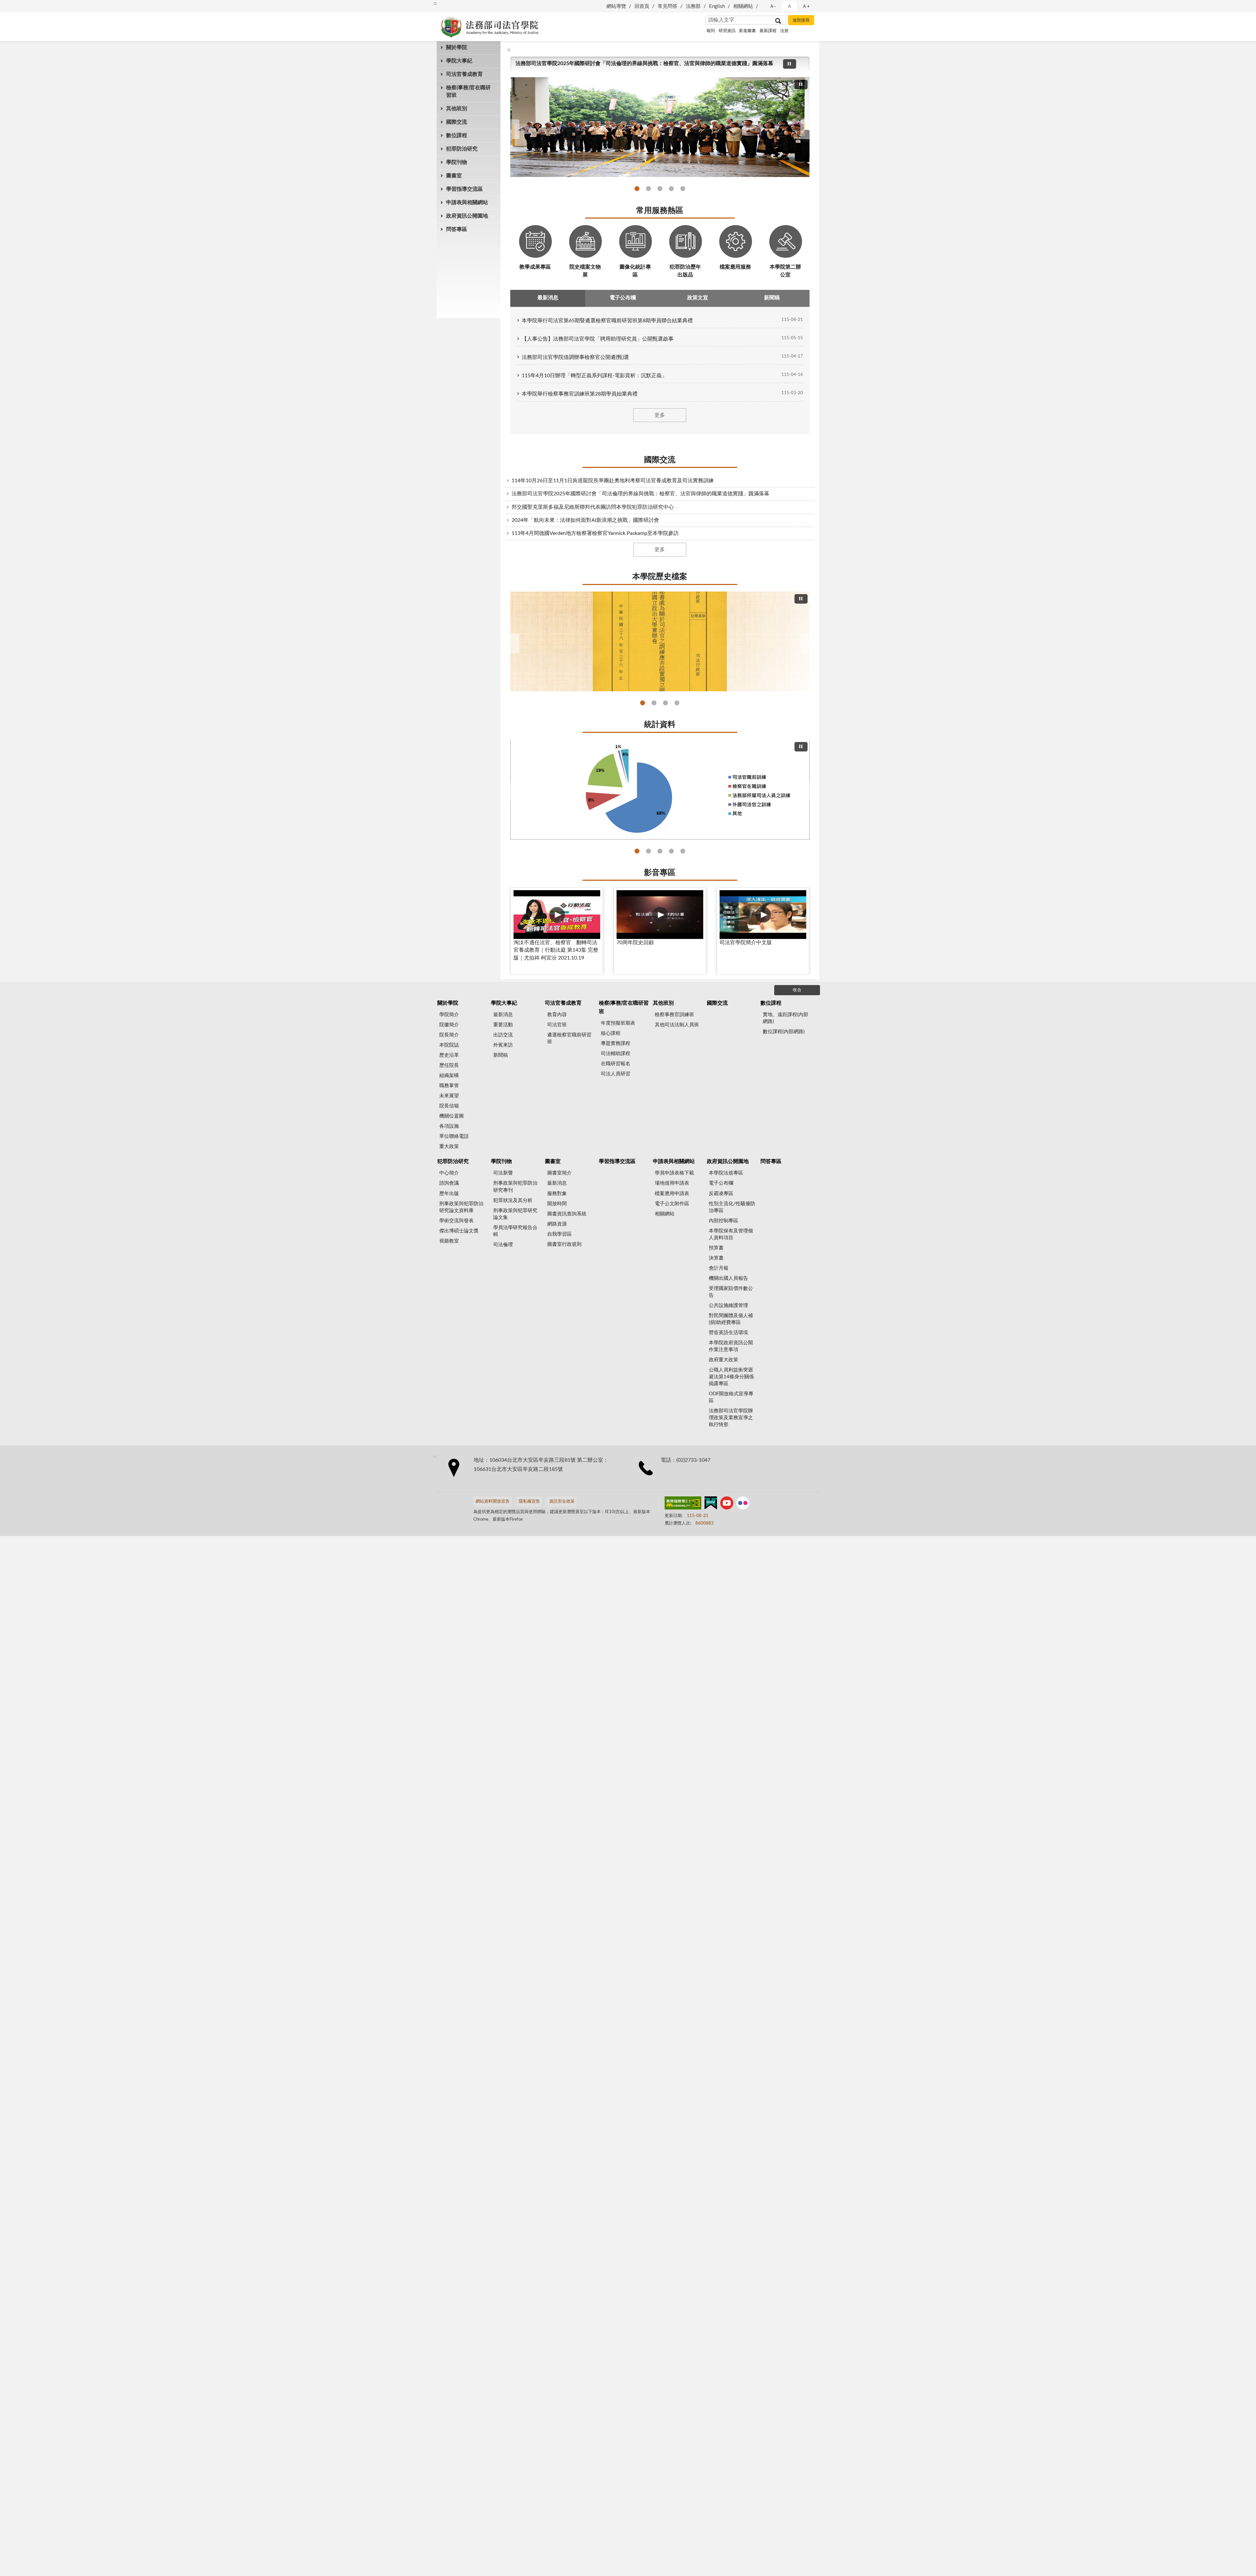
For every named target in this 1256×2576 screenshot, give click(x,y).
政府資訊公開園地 (467, 216)
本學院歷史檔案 (660, 577)
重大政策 (449, 1147)
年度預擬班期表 (618, 1023)
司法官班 (557, 1025)
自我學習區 (559, 1234)
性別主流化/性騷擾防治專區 (732, 1207)
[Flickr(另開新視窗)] (743, 1504)
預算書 (716, 1248)
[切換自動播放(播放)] (790, 64)
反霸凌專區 (721, 1194)
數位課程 (457, 135)
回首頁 (642, 6)
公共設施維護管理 (728, 1306)
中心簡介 (449, 1173)
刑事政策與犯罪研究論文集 (515, 1214)
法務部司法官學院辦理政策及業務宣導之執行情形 (731, 1418)
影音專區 (660, 873)
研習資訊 (727, 31)
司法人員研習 (616, 1074)
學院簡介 (449, 1015)
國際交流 (457, 122)
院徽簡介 (449, 1025)
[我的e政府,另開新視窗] (711, 1504)
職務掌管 (449, 1086)
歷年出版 (449, 1194)
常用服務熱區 (660, 211)
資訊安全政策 (562, 1501)
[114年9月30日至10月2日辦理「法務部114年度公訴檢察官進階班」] (660, 127)
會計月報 (719, 1268)
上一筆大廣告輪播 (513, 129)
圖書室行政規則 (564, 1244)
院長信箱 (449, 1106)
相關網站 (743, 6)
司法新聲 (503, 1173)
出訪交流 (503, 1035)
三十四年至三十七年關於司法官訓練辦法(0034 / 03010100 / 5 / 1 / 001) (654, 703)
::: (435, 3)
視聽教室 (449, 1241)
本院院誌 (449, 1045)
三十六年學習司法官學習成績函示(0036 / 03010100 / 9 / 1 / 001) (665, 703)
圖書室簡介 (559, 1173)
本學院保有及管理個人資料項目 (731, 1234)
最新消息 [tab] (548, 298)
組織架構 (449, 1076)
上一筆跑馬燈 (801, 60)
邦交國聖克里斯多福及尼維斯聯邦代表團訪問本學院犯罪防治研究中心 (593, 507)
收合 (797, 990)
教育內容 (557, 1015)
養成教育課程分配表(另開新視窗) (671, 851)
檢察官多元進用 (648, 851)
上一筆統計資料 (513, 791)
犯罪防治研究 (462, 149)
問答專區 (457, 229)
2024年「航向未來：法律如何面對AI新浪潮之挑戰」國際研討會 (585, 520)
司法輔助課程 (616, 1054)
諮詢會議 (449, 1183)
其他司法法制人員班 (677, 1025)
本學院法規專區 (726, 1173)
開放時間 (557, 1204)
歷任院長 (449, 1065)
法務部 (693, 6)
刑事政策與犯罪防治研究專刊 (515, 1187)
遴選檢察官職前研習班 (569, 1038)
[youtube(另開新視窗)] (727, 1504)
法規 (784, 31)
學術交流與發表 (456, 1221)
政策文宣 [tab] (698, 298)
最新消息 (503, 1015)
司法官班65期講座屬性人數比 (683, 851)
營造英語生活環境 (728, 1333)
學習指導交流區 (464, 189)
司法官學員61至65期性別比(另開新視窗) (660, 851)
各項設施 (449, 1126)
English (717, 6)
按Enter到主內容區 (25, 5)
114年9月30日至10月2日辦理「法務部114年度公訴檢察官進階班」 (660, 189)
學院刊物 (457, 162)
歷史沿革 (449, 1055)
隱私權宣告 (529, 1501)
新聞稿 (501, 1055)
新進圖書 (747, 31)
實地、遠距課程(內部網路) (785, 1018)
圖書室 (454, 176)
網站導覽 (616, 6)
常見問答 (668, 6)
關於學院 (457, 47)
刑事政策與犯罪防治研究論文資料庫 (461, 1207)
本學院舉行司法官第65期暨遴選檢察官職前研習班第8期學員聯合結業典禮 (607, 321)
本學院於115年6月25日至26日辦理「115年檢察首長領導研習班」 (637, 189)
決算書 (716, 1258)
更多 (660, 415)
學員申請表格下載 (674, 1173)
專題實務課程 (616, 1043)
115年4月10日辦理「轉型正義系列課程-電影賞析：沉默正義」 (594, 376)
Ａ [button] (789, 6)
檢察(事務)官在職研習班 (468, 91)
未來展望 (449, 1096)
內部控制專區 (724, 1221)
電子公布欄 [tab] (623, 298)
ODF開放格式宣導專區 (731, 1397)
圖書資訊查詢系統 (567, 1214)
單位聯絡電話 (454, 1136)
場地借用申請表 (672, 1183)
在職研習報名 (616, 1064)
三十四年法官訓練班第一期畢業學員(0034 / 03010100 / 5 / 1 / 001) (677, 703)
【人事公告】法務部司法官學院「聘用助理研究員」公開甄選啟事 (598, 339)
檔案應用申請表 (672, 1194)
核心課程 (611, 1033)
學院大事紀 (459, 61)
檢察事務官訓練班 (674, 1015)
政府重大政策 (724, 1360)
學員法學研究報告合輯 (515, 1231)
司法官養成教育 (464, 74)
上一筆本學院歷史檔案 (513, 644)
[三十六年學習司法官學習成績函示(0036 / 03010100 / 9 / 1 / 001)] (660, 642)
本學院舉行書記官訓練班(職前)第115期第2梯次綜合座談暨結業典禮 (593, 63)
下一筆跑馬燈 (801, 67)
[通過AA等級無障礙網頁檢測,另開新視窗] (683, 1504)
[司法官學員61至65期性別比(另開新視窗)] (660, 789)
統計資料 (660, 725)
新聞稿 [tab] (772, 298)
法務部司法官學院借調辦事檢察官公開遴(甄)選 (575, 357)
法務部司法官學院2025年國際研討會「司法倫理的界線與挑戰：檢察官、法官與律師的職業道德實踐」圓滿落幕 (648, 189)
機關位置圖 (452, 1116)
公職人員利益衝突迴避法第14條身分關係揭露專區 (731, 1377)
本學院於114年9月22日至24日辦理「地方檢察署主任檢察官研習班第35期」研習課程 (671, 189)
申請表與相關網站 (467, 203)
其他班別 (457, 109)
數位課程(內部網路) (784, 1032)
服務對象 (557, 1194)
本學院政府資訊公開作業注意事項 (731, 1346)
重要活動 (503, 1025)
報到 (711, 31)
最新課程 (768, 31)
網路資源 (557, 1224)
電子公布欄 (721, 1183)
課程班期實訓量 (637, 851)
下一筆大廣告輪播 (807, 129)
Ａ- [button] (773, 6)
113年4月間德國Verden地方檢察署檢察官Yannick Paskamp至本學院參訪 (595, 533)
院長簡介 (449, 1035)
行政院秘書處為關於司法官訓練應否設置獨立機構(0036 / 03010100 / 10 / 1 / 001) (643, 703)
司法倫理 (503, 1245)
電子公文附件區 (672, 1204)
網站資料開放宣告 (493, 1501)
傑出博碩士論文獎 (459, 1231)
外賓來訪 (503, 1045)
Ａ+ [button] (806, 6)
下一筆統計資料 (807, 791)
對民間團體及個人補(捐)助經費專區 (731, 1319)
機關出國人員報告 (728, 1278)
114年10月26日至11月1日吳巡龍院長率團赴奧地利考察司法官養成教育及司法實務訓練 (613, 481)
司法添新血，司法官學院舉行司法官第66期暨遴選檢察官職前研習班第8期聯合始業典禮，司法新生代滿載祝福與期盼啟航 (683, 189)
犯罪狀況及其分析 (513, 1200)
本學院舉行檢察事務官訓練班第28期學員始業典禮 (580, 394)
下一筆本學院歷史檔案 (807, 644)
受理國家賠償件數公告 (731, 1292)
